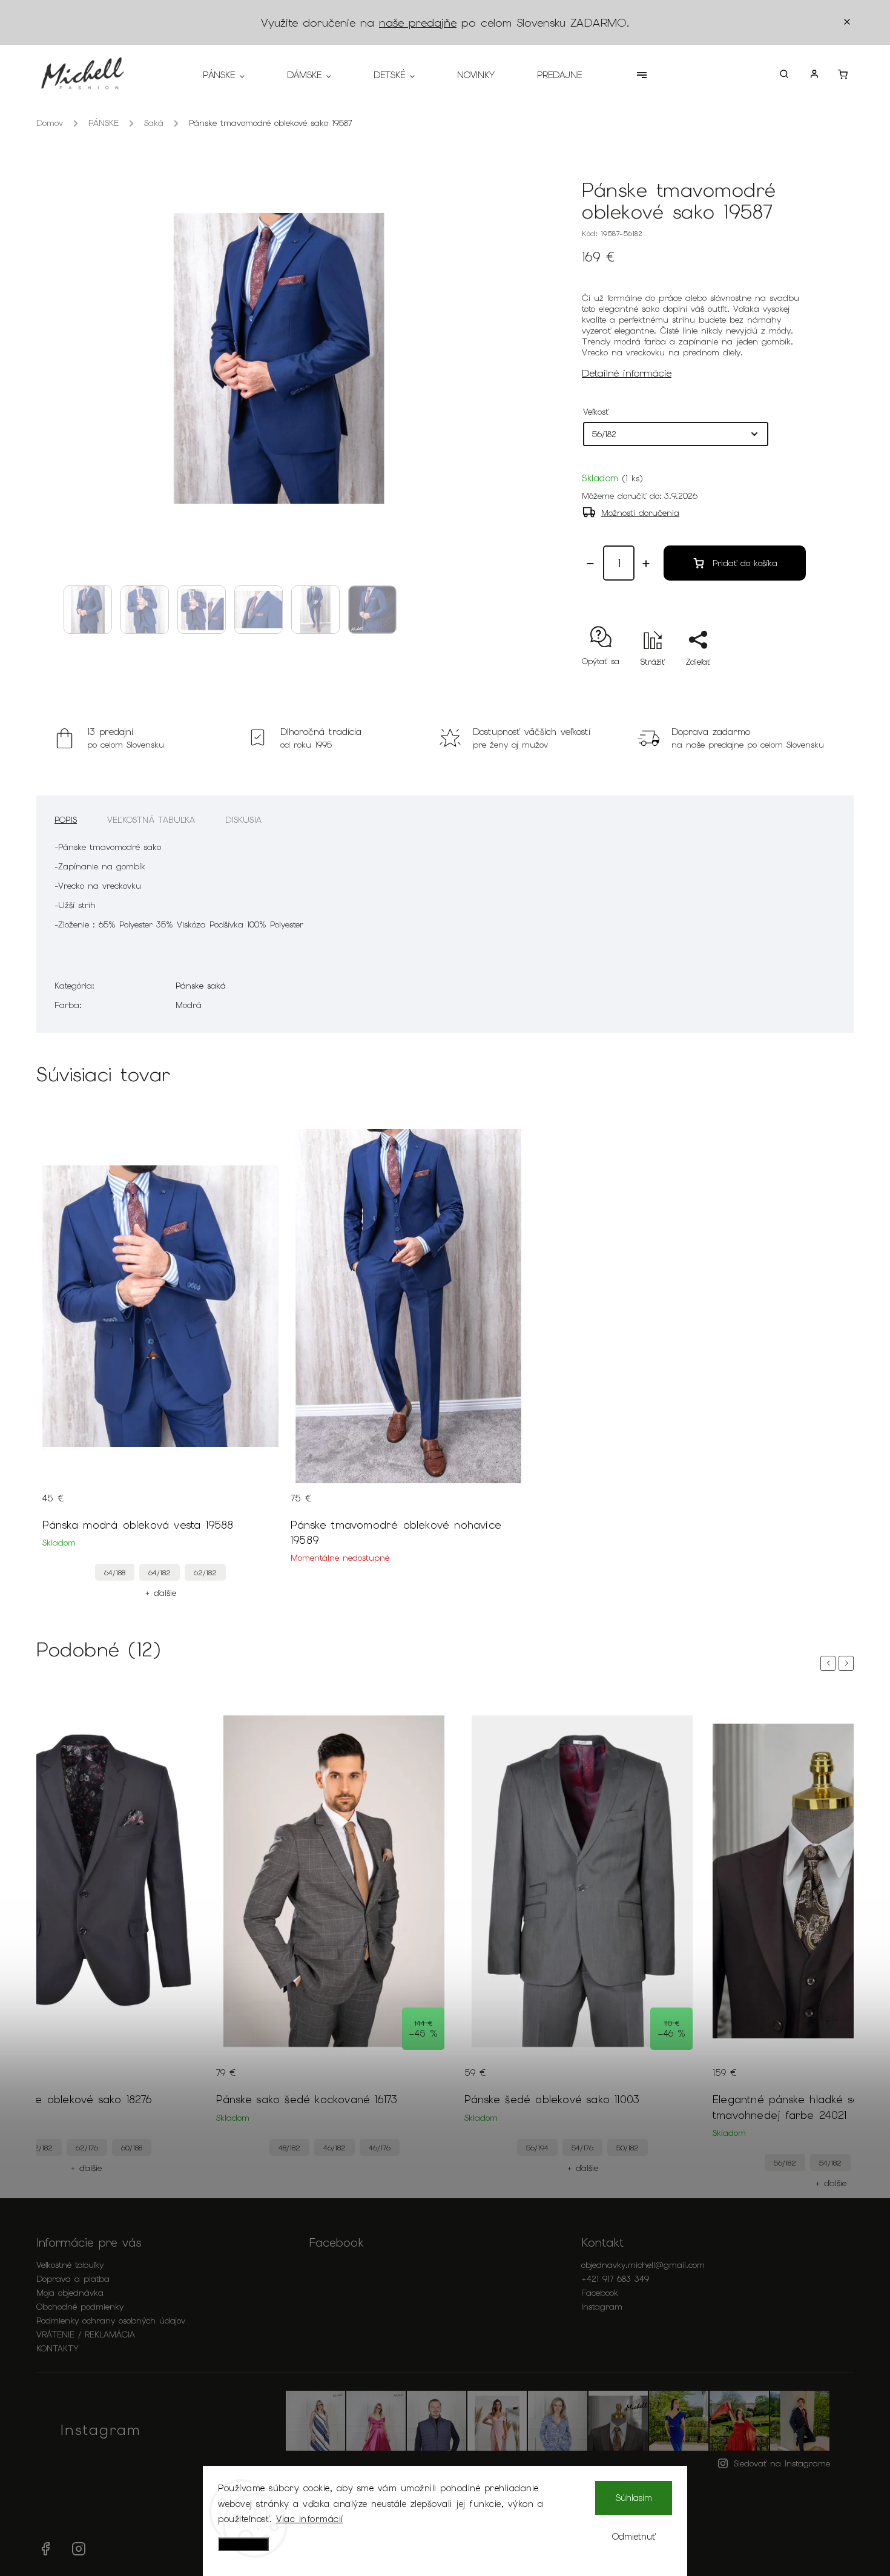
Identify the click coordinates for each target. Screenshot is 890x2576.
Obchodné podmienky (80, 2307)
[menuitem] (234, 75)
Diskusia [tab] (243, 820)
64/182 (160, 1573)
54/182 (830, 2163)
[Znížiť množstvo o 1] (590, 564)
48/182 (289, 2148)
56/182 (785, 2163)
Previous (830, 1663)
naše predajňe (418, 23)
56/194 (537, 2148)
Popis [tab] (66, 820)
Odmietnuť (634, 2537)
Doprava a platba (73, 2279)
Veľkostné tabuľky (70, 2265)
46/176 (380, 2148)
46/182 (335, 2148)
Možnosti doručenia (640, 513)
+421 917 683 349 (615, 2279)
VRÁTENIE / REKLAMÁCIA (86, 2334)
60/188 (132, 2148)
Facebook (600, 2293)
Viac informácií (310, 2519)
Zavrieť (765, 683)
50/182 (628, 2148)
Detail (257, 1506)
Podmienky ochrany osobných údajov (111, 2321)
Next (848, 1663)
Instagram (602, 2307)
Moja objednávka (70, 2293)
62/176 (87, 2148)
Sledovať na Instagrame (782, 2463)
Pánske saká (201, 986)
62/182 (205, 1573)
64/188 (115, 1573)
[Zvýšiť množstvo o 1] (646, 564)
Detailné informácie (627, 373)
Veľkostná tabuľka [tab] (151, 820)
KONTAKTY (58, 2348)
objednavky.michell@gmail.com (643, 2265)
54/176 (582, 2148)
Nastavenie (243, 2544)
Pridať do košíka (745, 563)
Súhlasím (634, 2498)
